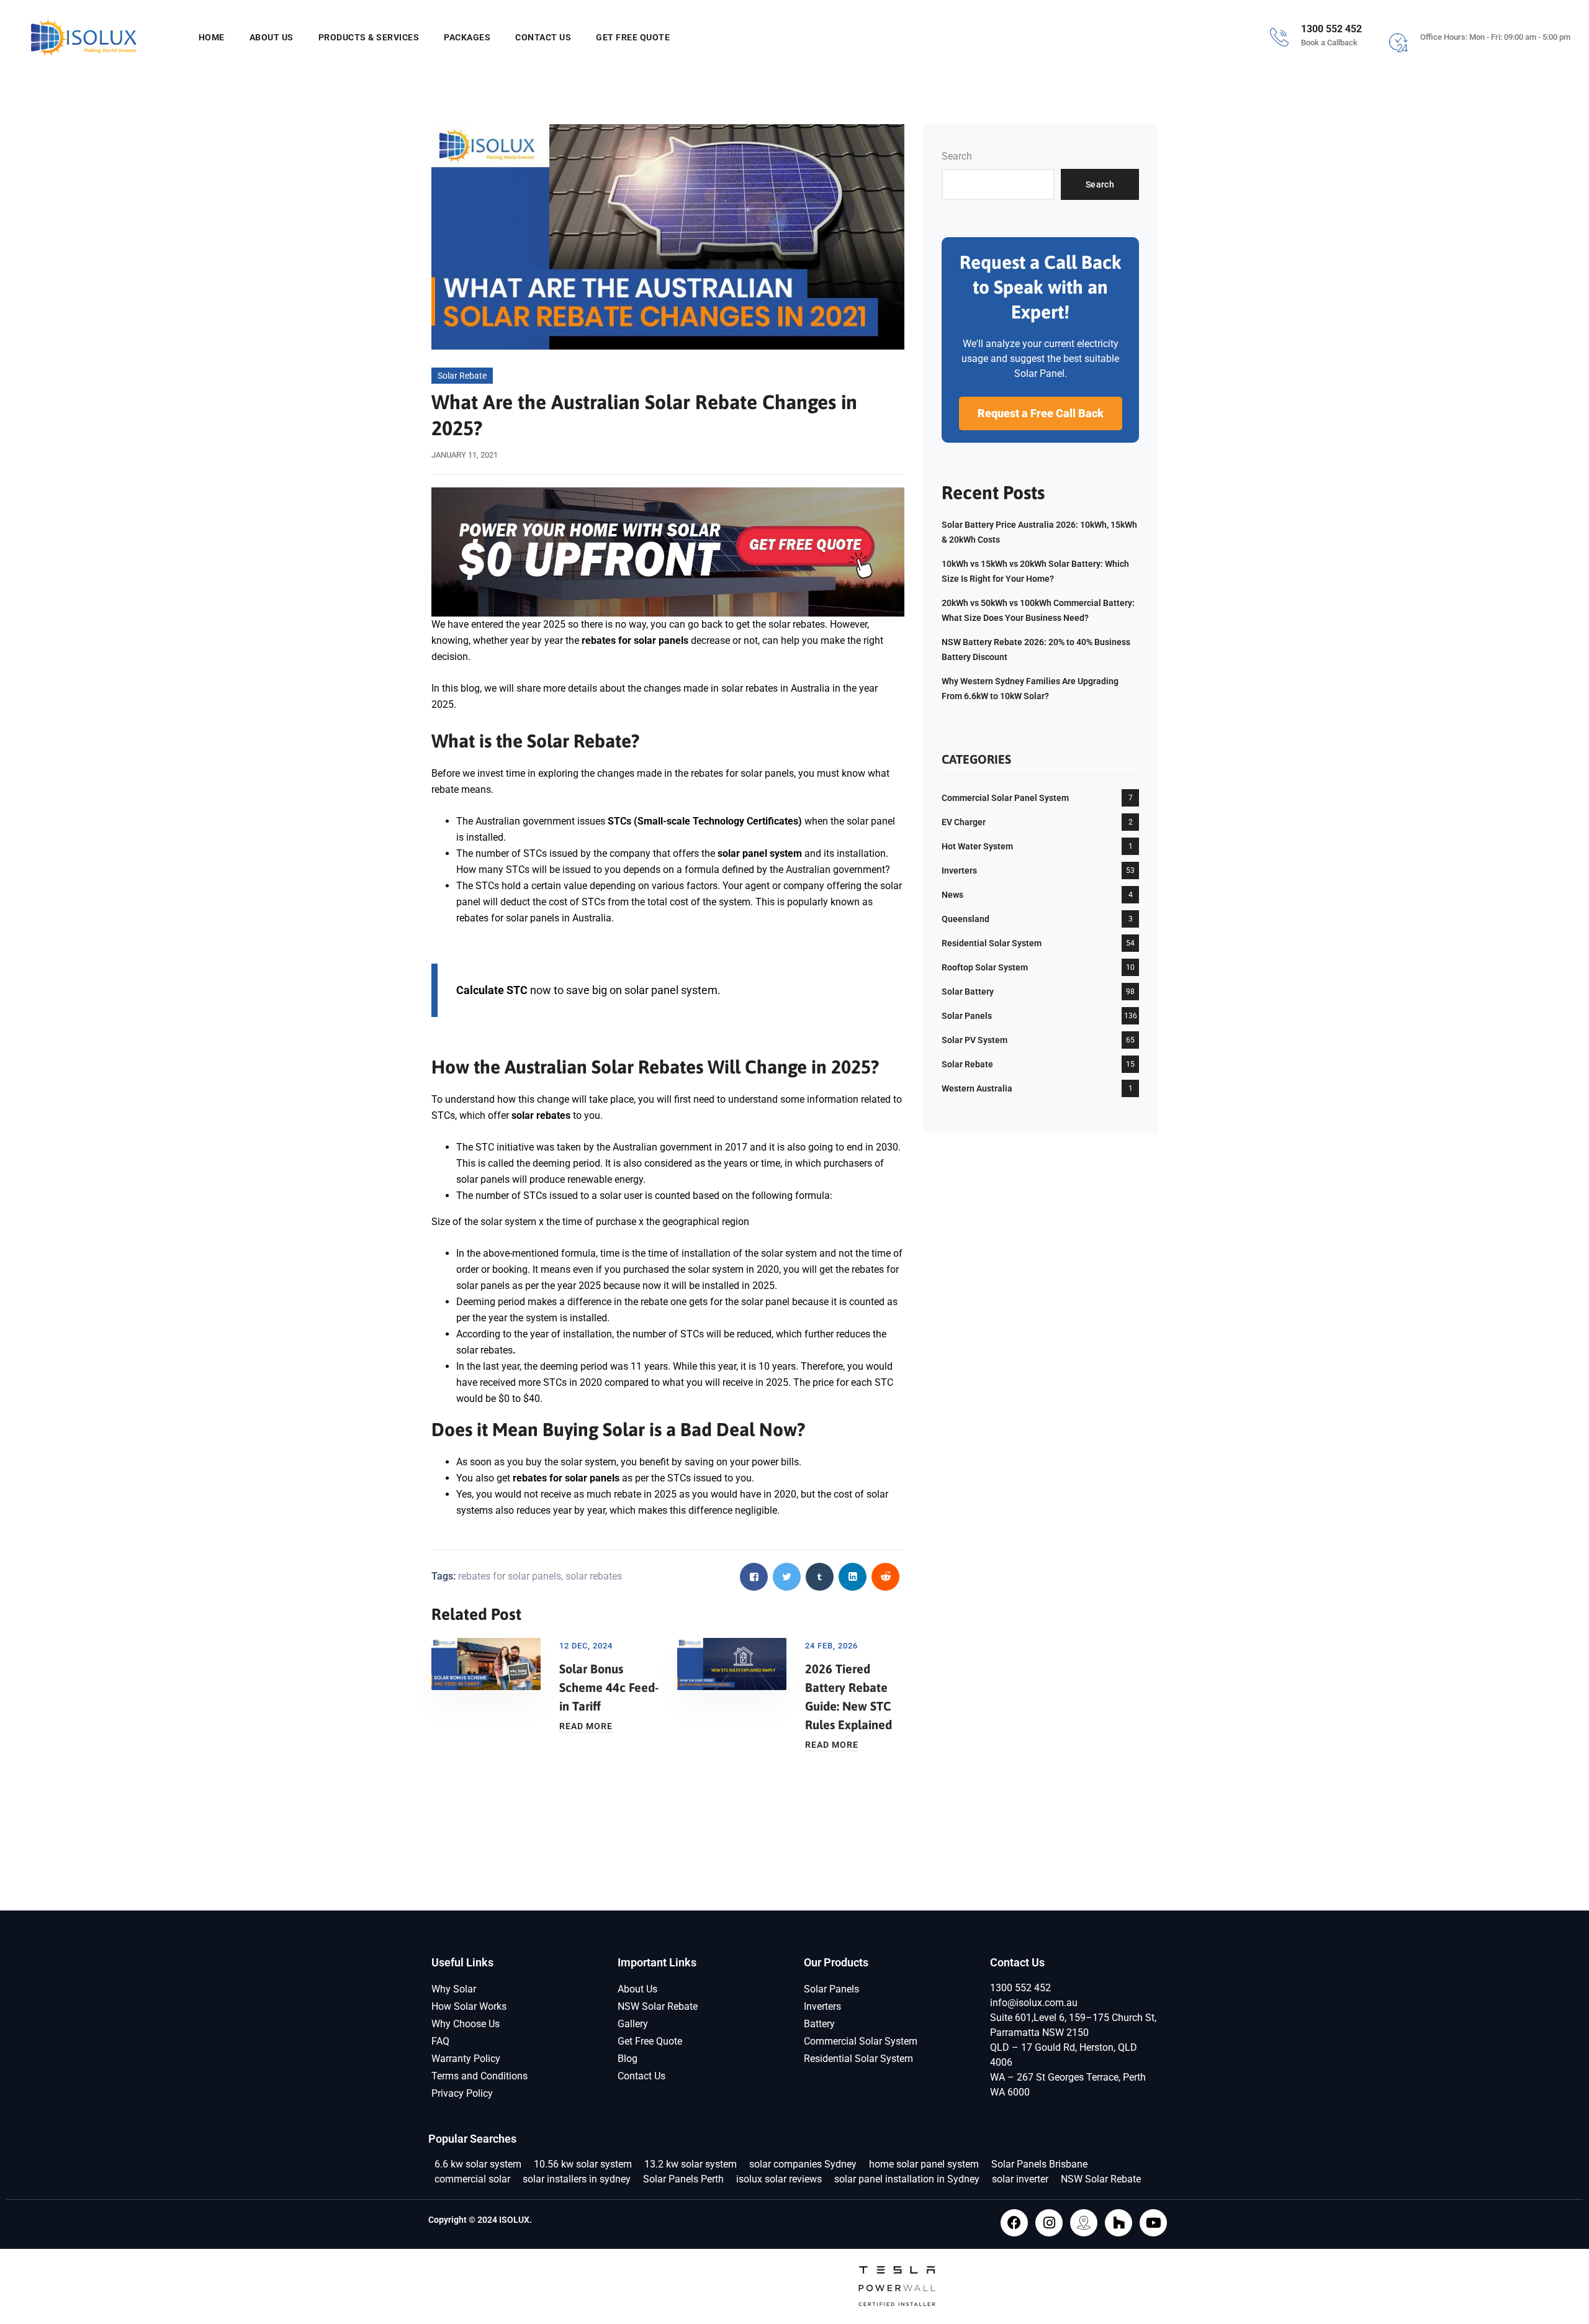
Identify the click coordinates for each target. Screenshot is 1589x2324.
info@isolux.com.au (1034, 2003)
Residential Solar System (992, 943)
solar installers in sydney (577, 2179)
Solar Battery (968, 992)
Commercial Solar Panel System (1005, 798)
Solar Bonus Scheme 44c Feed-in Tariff (609, 1687)
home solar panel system (924, 2164)
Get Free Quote (633, 37)
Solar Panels (967, 1016)
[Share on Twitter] (787, 1577)
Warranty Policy (466, 2059)
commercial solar (472, 2179)
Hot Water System (977, 846)
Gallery (633, 2024)
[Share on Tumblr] (820, 1577)
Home (212, 37)
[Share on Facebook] (754, 1577)
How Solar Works (469, 2006)
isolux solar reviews (779, 2179)
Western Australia (977, 1088)
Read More (586, 1726)
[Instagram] (1049, 2223)
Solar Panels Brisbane (1039, 2164)
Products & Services (369, 37)
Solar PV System (975, 1040)
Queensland (966, 919)
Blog (628, 2059)
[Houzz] (1119, 2223)
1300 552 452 (1020, 1988)
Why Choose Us (466, 2024)
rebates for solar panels (510, 1576)
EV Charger (964, 822)
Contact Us (543, 37)
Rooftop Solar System (985, 967)
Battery (819, 2024)
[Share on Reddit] (885, 1577)
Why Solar (454, 1989)
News (952, 895)
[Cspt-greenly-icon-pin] (1084, 2223)
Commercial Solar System (861, 2041)
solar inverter (1020, 2179)
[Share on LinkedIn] (853, 1577)
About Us (272, 37)
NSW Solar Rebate (658, 2006)
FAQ (440, 2041)
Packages (467, 37)
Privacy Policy (462, 2093)
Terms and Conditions (479, 2076)
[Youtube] (1153, 2223)
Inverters (959, 870)
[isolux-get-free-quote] (668, 551)
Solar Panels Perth (683, 2179)
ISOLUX (514, 2220)
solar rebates (541, 1115)
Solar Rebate (462, 376)
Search (957, 156)
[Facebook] (1014, 2223)
